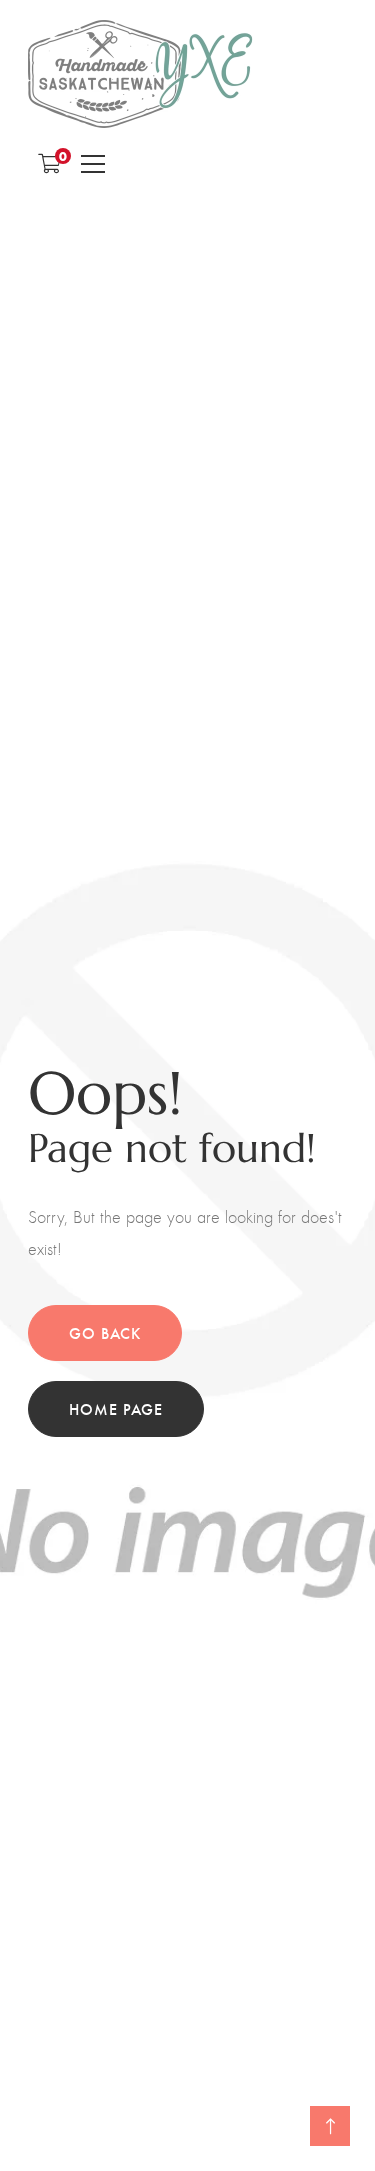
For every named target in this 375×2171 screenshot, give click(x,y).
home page (116, 1408)
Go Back (105, 1332)
